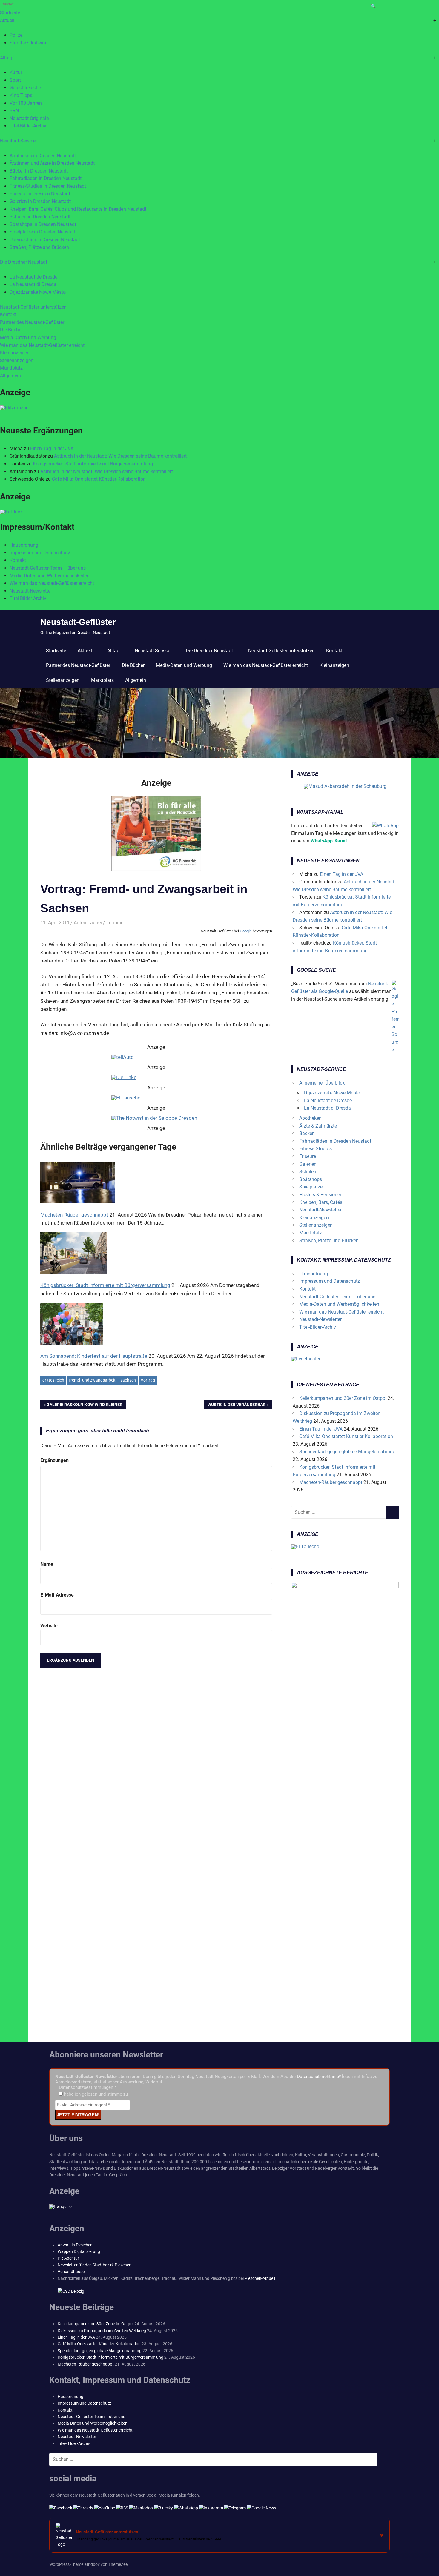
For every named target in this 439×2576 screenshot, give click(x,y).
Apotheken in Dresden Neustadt (43, 156)
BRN (14, 111)
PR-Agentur (68, 2258)
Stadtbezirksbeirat (29, 43)
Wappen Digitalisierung (79, 2251)
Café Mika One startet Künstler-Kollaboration (99, 479)
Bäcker (306, 1133)
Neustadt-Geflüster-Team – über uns (48, 568)
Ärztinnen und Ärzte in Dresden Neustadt (52, 163)
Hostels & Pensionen (321, 1195)
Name (47, 1564)
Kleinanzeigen (15, 353)
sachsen (128, 1380)
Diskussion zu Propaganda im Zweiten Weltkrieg (102, 2331)
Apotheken (310, 1118)
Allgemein (10, 376)
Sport (15, 80)
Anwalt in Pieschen (75, 2245)
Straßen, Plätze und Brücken (39, 247)
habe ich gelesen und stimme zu (95, 2094)
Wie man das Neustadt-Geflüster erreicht (42, 345)
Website (49, 1626)
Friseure (308, 1156)
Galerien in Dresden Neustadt (40, 201)
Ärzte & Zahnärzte (318, 1126)
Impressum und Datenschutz (40, 553)
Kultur (16, 72)
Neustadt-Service (18, 141)
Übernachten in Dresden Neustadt (45, 240)
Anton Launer (88, 923)
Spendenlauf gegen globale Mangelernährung (347, 1452)
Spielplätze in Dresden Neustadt (43, 232)
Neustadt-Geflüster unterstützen (33, 307)
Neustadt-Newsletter (31, 591)
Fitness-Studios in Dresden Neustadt (48, 186)
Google (246, 931)
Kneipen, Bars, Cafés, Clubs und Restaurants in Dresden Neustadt (78, 209)
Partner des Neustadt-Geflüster (32, 322)
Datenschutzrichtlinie (318, 2077)
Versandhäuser (72, 2272)
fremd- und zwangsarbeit (92, 1380)
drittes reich (53, 1380)
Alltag (6, 58)
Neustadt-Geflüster (78, 622)
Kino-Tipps (21, 95)
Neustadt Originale (29, 118)
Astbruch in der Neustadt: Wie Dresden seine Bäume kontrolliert (120, 456)
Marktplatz (11, 368)
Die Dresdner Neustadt (24, 262)
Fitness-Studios (316, 1149)
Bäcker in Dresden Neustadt (39, 171)
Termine (115, 923)
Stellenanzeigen (17, 360)
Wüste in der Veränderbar (237, 1406)
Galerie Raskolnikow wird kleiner (85, 1406)
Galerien (308, 1164)
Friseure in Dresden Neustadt (40, 194)
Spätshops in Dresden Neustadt (43, 224)
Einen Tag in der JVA (52, 449)
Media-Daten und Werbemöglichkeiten (50, 576)
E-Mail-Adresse (57, 1595)
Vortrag (148, 1380)
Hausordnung (24, 545)
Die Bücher (11, 330)
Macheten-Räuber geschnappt (331, 1482)
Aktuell (7, 20)
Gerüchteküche (25, 88)
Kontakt (8, 314)
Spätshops (311, 1179)
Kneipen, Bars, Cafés (321, 1202)
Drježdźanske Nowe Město (38, 292)
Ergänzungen (55, 1460)
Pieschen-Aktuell (260, 2278)
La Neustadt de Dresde (33, 277)
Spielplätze (311, 1187)
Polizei (17, 35)
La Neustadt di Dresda (33, 284)
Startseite (10, 13)
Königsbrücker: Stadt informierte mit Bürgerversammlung (93, 464)
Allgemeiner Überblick (322, 1083)
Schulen (308, 1172)
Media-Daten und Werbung (28, 337)
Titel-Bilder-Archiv (28, 126)
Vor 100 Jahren (26, 103)
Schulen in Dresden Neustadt (40, 217)
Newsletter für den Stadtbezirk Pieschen (95, 2265)
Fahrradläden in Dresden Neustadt (46, 178)
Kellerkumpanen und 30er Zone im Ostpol (343, 1398)
